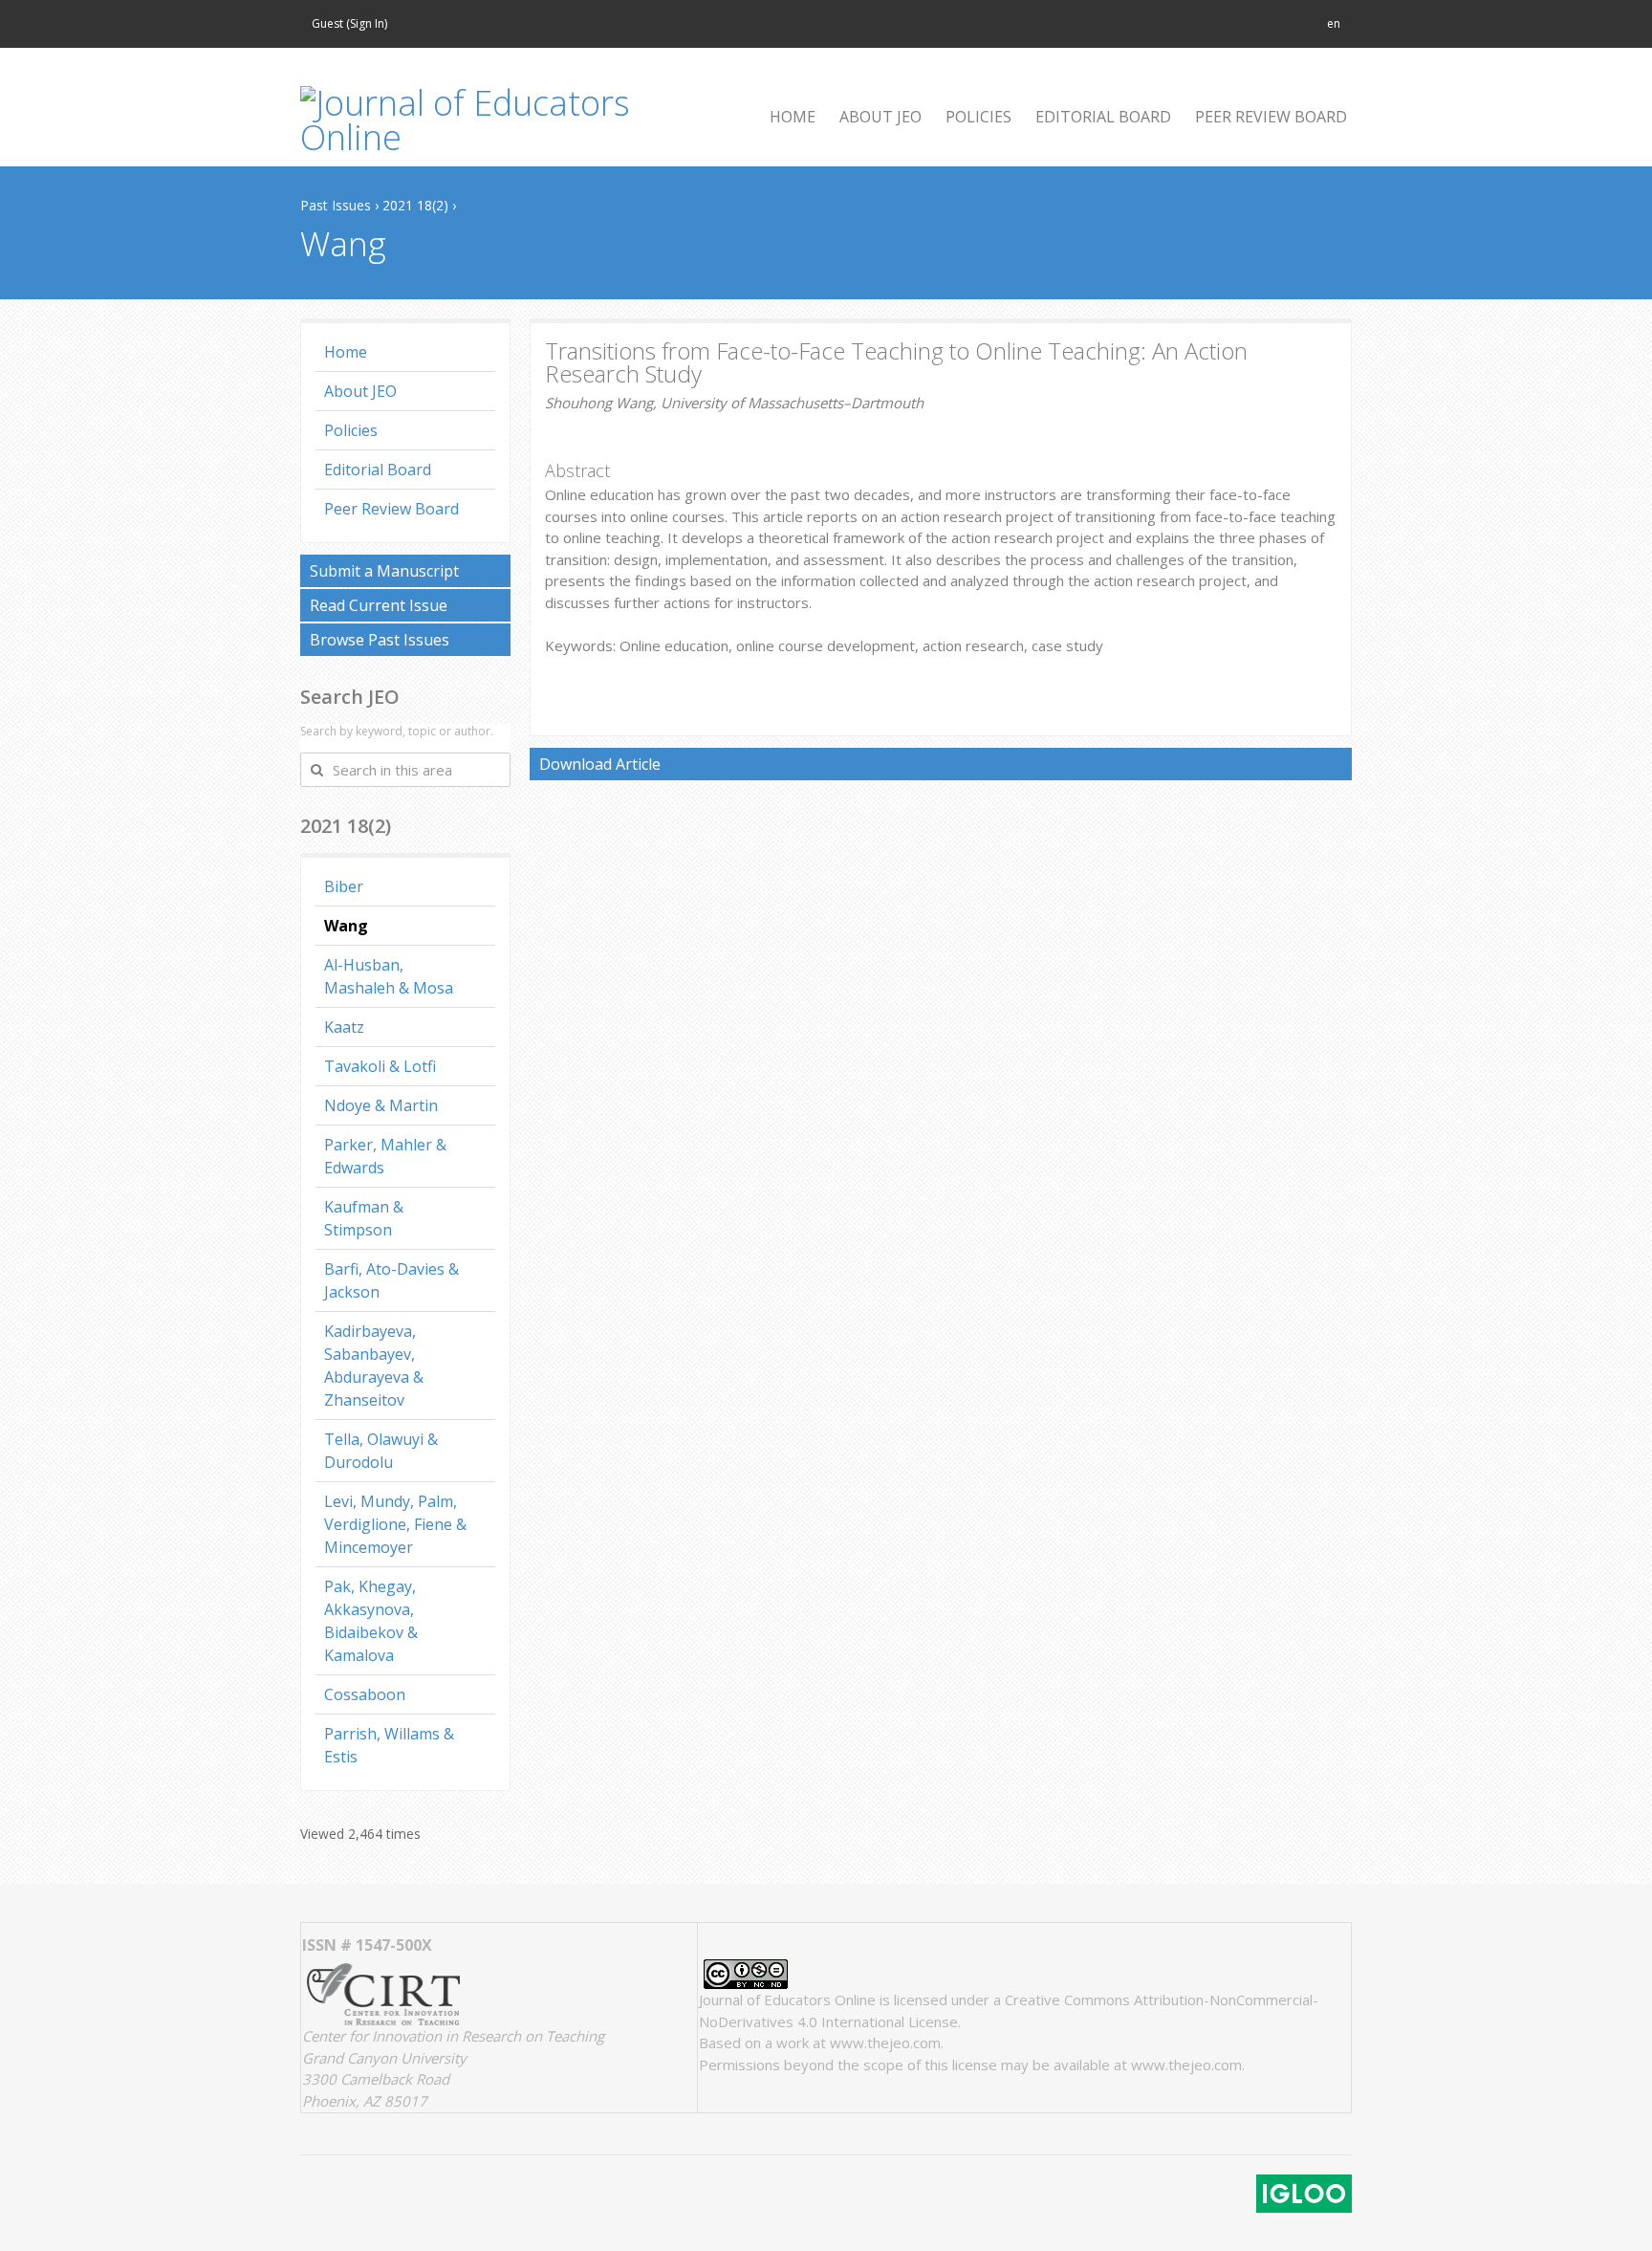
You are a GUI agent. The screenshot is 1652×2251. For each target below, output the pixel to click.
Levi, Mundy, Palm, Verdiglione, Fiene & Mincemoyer (395, 1524)
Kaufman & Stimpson (364, 1218)
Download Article (600, 764)
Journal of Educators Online (787, 2000)
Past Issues (336, 205)
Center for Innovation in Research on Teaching (453, 2036)
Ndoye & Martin (381, 1105)
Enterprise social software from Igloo (1304, 2194)
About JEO (360, 391)
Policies (351, 430)
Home (346, 352)
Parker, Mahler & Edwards (385, 1156)
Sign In (367, 23)
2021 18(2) (415, 205)
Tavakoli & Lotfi (380, 1066)
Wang (346, 926)
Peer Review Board (391, 509)
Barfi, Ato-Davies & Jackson (391, 1280)
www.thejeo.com (885, 2043)
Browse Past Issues (380, 640)
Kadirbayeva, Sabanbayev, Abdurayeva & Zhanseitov (374, 1366)
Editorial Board (378, 470)
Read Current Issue (379, 605)
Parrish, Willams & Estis (389, 1745)
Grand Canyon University (384, 2058)
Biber (344, 886)
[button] (1334, 24)
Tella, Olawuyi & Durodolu (381, 1451)
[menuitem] (785, 117)
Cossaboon (365, 1694)
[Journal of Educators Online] (491, 120)
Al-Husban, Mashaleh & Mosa (389, 976)
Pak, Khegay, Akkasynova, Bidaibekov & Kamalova (371, 1621)
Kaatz (344, 1027)
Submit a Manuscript (384, 571)
